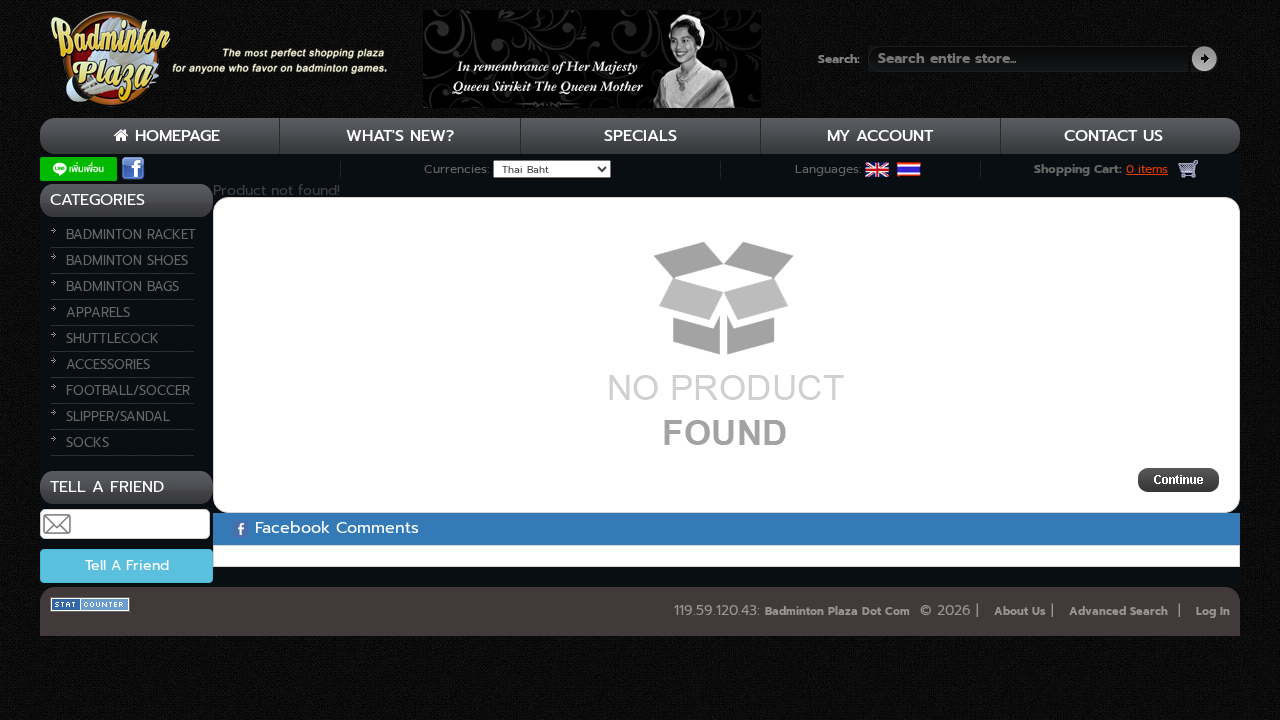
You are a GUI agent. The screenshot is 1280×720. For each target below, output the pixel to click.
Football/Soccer (128, 390)
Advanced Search (1118, 611)
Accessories (108, 364)
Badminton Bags (122, 286)
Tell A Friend (127, 565)
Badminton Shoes (127, 260)
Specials (640, 136)
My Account (880, 136)
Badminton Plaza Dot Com (837, 611)
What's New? (400, 136)
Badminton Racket (131, 234)
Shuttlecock (112, 338)
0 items (1147, 169)
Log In (1213, 611)
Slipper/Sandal (118, 416)
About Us (1020, 611)
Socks (87, 442)
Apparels (98, 312)
